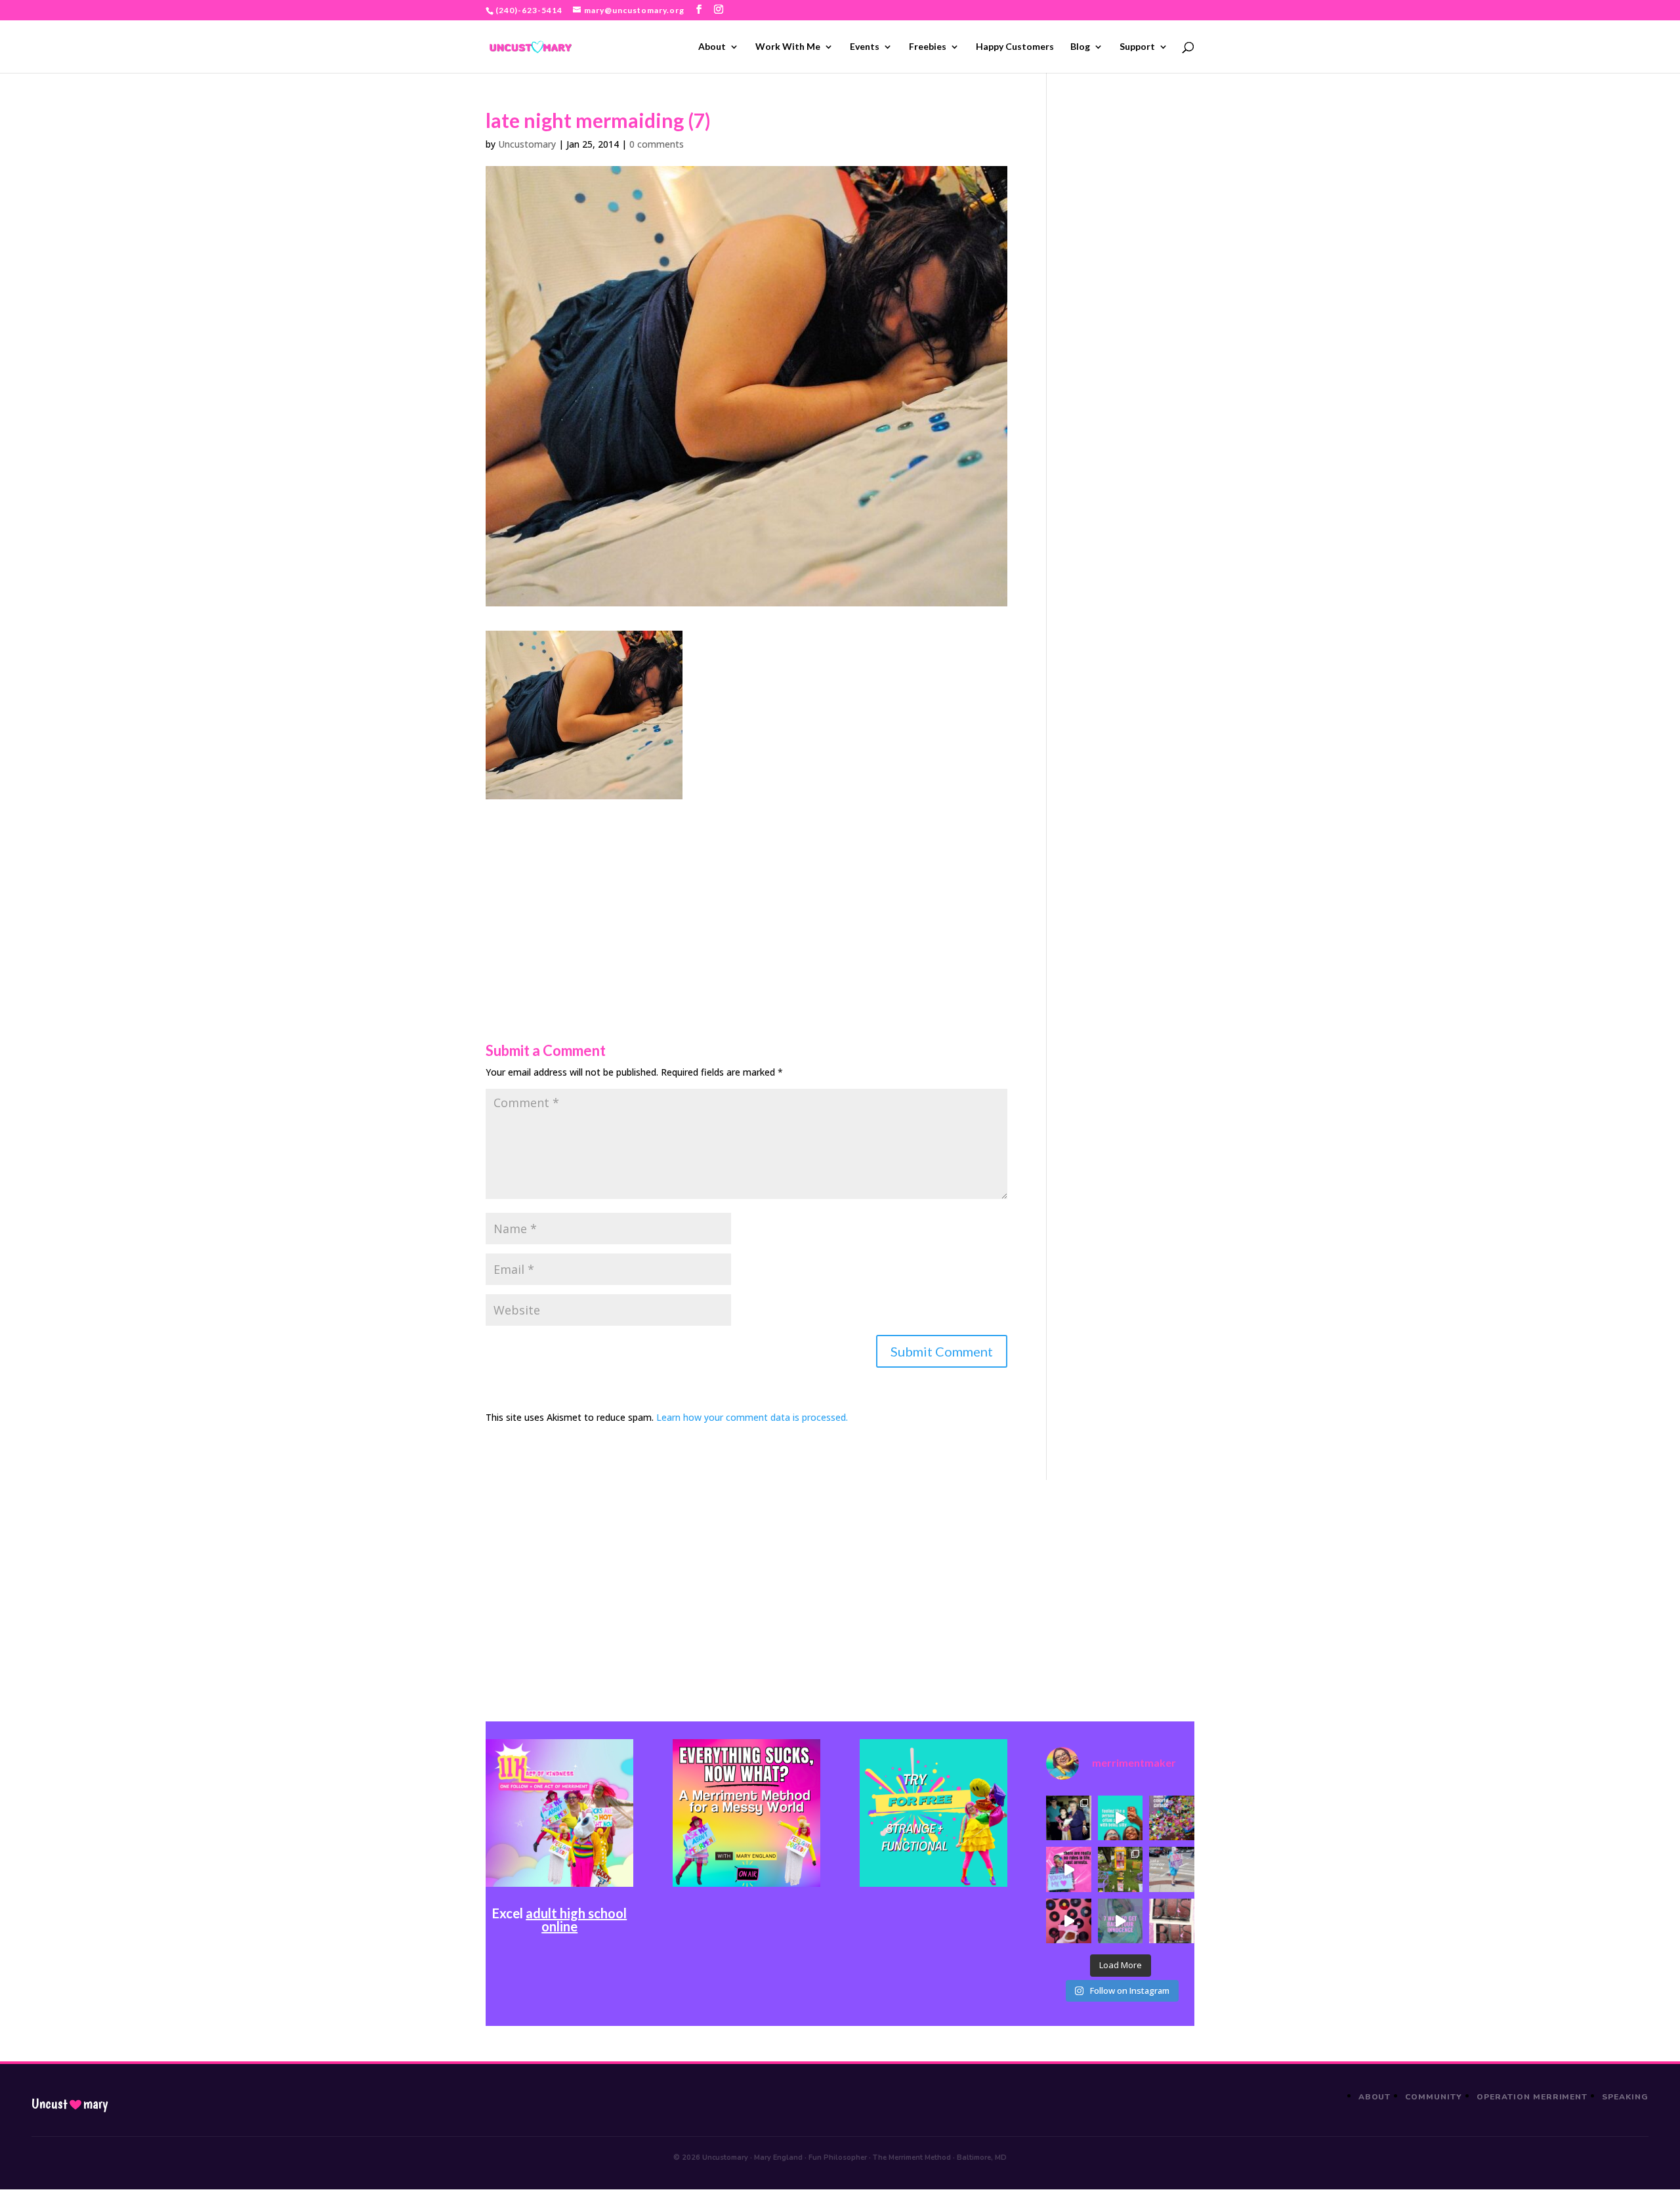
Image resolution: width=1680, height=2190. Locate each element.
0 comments (657, 144)
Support (1137, 47)
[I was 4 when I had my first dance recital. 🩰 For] (1068, 1818)
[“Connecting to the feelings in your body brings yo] (1171, 1921)
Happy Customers (1015, 47)
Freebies (928, 47)
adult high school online (576, 1920)
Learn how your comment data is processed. (752, 1417)
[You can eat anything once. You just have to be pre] (1068, 1869)
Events (865, 47)
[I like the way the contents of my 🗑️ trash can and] (1171, 1818)
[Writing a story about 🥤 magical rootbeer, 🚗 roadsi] (1120, 1921)
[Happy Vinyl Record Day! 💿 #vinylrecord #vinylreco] (1068, 1921)
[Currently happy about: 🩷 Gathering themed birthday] (1120, 1869)
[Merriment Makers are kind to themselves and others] (1171, 1869)
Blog (1080, 47)
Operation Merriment (1532, 2097)
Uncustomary (527, 144)
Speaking (1625, 2097)
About (712, 47)
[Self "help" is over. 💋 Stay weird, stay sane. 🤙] (1120, 1818)
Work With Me (788, 47)
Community (1434, 2097)
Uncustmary (70, 2104)
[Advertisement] (746, 891)
